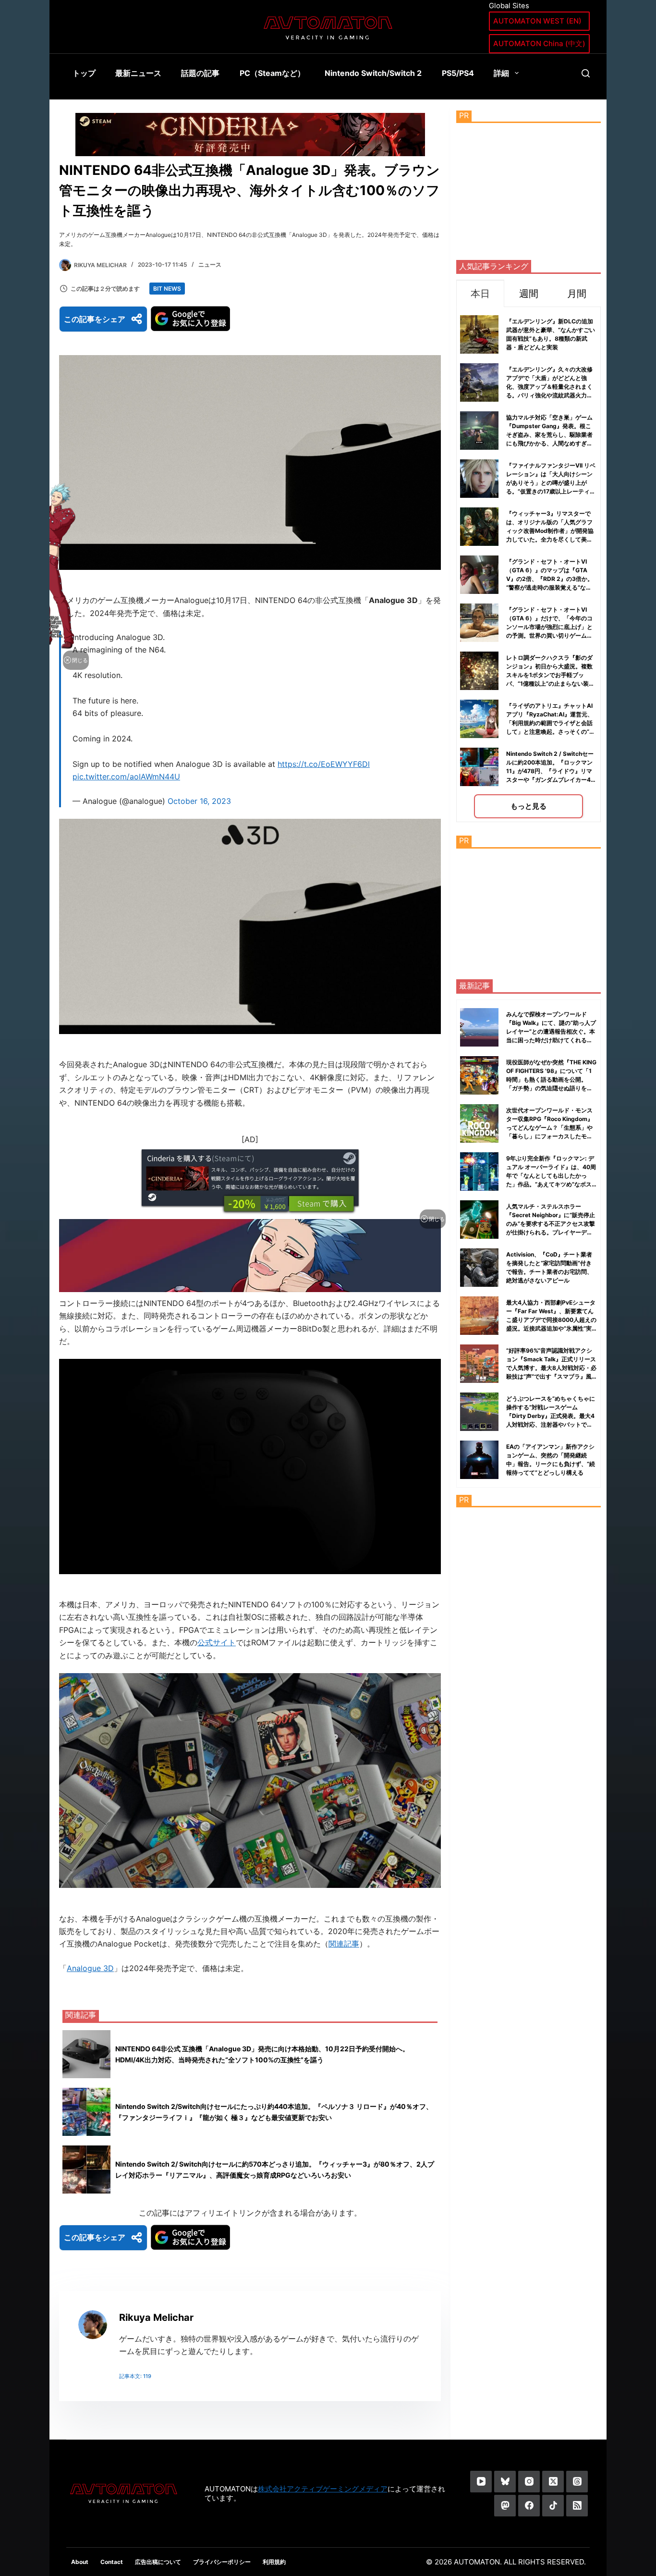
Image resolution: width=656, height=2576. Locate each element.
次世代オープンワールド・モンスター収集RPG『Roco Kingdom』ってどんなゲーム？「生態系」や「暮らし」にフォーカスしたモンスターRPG (550, 1128)
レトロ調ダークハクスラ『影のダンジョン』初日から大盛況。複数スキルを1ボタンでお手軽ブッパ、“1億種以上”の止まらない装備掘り (550, 675)
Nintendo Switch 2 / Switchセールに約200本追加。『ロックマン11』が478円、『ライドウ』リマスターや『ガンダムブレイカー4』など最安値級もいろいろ (551, 771)
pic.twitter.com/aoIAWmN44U (126, 776)
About (80, 2562)
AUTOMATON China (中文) (539, 43)
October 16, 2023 (199, 801)
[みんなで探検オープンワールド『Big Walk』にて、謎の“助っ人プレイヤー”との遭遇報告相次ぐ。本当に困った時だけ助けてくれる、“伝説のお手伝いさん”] (479, 1027)
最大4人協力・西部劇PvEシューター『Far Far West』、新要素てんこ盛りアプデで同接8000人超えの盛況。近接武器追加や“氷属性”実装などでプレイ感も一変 (551, 1320)
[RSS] (577, 2506)
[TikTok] (553, 2506)
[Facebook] (529, 2506)
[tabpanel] (528, 564)
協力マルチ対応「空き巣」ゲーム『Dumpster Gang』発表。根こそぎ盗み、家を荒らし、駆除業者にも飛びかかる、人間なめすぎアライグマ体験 (549, 435)
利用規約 (274, 2562)
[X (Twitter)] (553, 2482)
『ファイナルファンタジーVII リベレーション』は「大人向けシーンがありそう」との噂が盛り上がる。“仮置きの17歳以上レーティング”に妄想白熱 (551, 483)
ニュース (210, 265)
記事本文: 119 (135, 2376)
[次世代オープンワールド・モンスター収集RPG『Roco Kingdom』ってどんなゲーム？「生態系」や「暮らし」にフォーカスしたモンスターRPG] (479, 1123)
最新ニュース (138, 73)
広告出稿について (158, 2562)
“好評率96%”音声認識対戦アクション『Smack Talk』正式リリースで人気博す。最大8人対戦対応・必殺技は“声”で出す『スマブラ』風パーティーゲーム (551, 1368)
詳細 (501, 73)
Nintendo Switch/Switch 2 (373, 73)
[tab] (480, 293)
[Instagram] (529, 2482)
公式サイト (217, 1642)
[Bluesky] (505, 2482)
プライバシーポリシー (222, 2562)
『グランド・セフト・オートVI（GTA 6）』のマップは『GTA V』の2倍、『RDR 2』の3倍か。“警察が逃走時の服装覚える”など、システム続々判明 (550, 579)
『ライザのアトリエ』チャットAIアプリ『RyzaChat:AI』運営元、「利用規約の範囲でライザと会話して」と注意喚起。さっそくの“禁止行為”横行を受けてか (551, 723)
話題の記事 (200, 73)
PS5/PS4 (458, 73)
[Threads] (577, 2482)
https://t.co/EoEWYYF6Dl (324, 764)
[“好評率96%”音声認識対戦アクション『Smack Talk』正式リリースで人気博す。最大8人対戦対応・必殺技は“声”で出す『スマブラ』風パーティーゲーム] (479, 1364)
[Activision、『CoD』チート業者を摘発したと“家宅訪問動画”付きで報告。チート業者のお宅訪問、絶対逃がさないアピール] (479, 1268)
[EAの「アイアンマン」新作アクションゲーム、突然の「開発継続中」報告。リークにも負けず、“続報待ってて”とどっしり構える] (479, 1460)
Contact (112, 2562)
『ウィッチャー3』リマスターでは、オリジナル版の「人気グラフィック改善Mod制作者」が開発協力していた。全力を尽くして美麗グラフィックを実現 (550, 531)
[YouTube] (481, 2482)
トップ (84, 73)
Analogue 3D (90, 1968)
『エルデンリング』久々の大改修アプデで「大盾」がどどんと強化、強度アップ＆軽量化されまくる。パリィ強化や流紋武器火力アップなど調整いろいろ (549, 387)
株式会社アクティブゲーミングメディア (323, 2489)
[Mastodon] (505, 2506)
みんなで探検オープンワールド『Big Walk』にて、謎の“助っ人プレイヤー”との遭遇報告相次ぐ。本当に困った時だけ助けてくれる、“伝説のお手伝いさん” (551, 1031)
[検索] (586, 73)
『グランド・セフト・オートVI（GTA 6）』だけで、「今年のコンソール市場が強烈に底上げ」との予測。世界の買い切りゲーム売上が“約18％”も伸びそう (549, 627)
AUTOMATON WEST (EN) (537, 21)
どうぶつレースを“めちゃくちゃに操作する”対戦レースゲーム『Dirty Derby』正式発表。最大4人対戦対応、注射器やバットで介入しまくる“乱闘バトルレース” (551, 1416)
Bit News (167, 289)
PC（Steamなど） (272, 73)
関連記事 (344, 1944)
